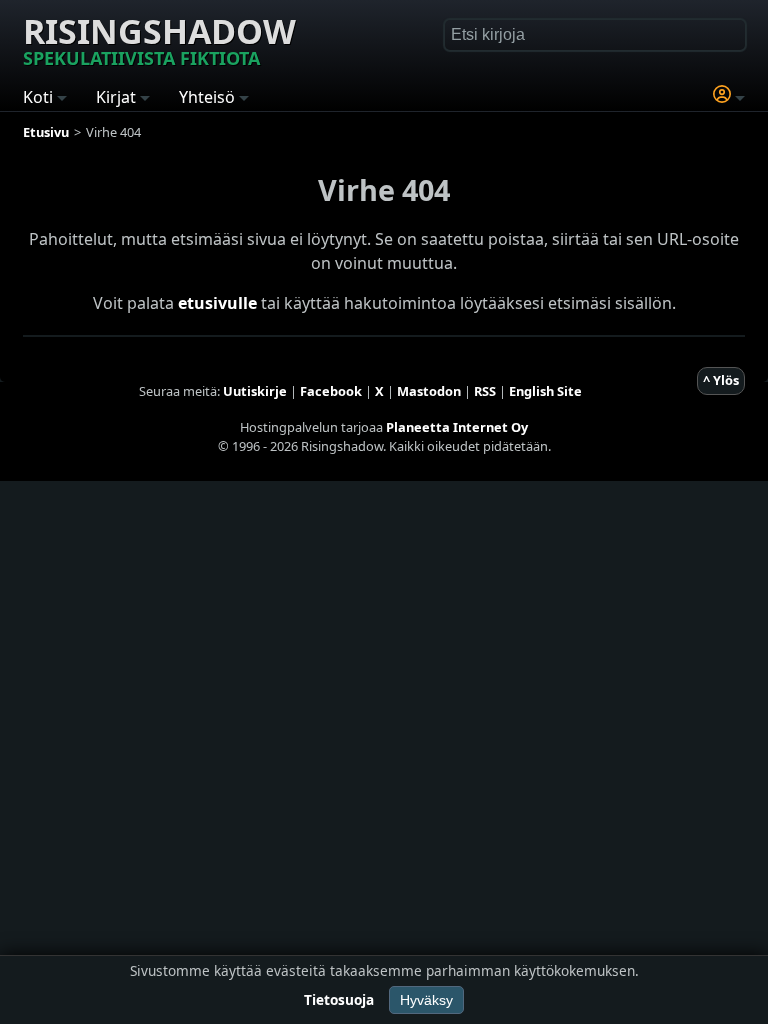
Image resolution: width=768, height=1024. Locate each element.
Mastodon (429, 391)
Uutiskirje (255, 391)
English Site (545, 391)
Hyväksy (426, 1000)
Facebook (331, 391)
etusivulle (217, 303)
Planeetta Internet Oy (457, 427)
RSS (485, 391)
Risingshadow (159, 39)
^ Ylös (721, 380)
